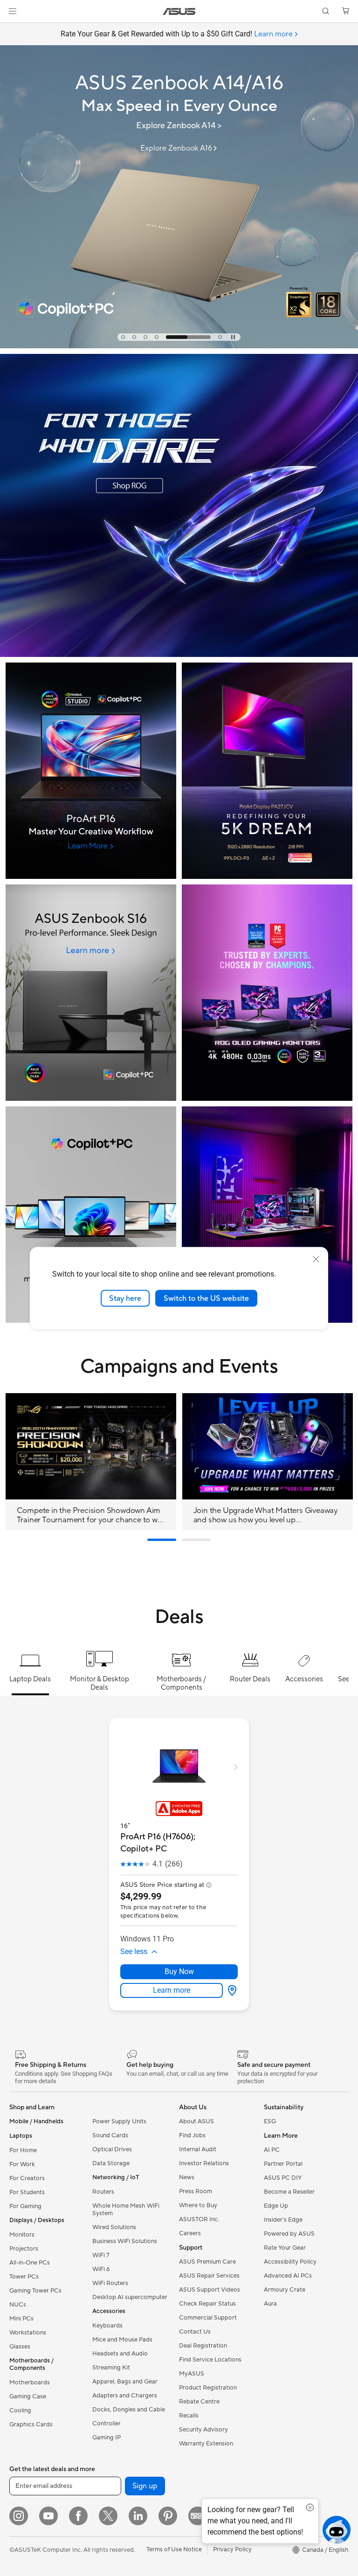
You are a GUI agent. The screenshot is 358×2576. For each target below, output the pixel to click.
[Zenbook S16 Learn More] (91, 993)
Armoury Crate (285, 2290)
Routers (103, 2192)
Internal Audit (198, 2149)
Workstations (28, 2333)
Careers (190, 2233)
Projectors (24, 2249)
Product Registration (208, 2388)
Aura (270, 2304)
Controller (107, 2424)
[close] (316, 1259)
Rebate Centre (199, 2402)
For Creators (27, 2178)
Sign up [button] (145, 2486)
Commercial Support (208, 2318)
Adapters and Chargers (125, 2396)
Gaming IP (107, 2438)
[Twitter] (108, 2516)
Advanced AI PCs (288, 2276)
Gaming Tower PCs (35, 2291)
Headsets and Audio (120, 2354)
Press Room (196, 2191)
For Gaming (25, 2206)
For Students (27, 2192)
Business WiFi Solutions (125, 2241)
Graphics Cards (31, 2424)
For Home (23, 2150)
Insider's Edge (283, 2220)
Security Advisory (203, 2430)
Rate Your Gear (285, 2248)
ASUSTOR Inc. (199, 2219)
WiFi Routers (110, 2283)
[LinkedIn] (138, 2516)
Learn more (172, 1990)
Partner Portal (283, 2164)
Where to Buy (198, 2205)
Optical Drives (112, 2149)
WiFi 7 (101, 2255)
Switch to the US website (206, 1298)
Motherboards (30, 2383)
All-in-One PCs (30, 2263)
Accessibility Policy (290, 2262)
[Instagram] (19, 2516)
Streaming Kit (111, 2368)
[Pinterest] (168, 2516)
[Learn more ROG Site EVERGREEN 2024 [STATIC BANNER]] (179, 655)
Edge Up (276, 2206)
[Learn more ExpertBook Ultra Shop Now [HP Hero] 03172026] (179, 346)
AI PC (272, 2150)
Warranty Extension (206, 2444)
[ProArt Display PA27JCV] (267, 771)
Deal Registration (203, 2346)
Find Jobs (192, 2135)
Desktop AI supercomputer (130, 2297)
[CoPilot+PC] (91, 1215)
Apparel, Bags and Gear (125, 2382)
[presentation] (232, 1990)
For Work (22, 2164)
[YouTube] (48, 2516)
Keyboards (107, 2326)
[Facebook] (78, 2516)
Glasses (20, 2347)
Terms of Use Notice (174, 2549)
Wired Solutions (114, 2227)
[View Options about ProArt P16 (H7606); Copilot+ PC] (230, 1990)
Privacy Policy (232, 2549)
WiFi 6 (101, 2269)
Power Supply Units (119, 2121)
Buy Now (179, 1972)
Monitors (22, 2235)
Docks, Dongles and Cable (129, 2410)
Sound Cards (110, 2135)
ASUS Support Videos (210, 2290)
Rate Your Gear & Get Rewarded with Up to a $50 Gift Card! (177, 34)
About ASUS (196, 2121)
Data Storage (111, 2163)
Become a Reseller (289, 2192)
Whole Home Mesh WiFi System (126, 2210)
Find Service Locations (210, 2360)
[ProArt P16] (91, 771)
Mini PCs (21, 2319)
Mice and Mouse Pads (122, 2340)
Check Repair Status (207, 2304)
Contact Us (195, 2332)
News (187, 2177)
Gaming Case (28, 2396)
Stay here (125, 1298)
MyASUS (192, 2374)
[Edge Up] (198, 2516)
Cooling (20, 2410)
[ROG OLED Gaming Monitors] (267, 993)
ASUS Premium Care (207, 2262)
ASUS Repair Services (209, 2276)
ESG (270, 2121)
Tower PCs (24, 2277)
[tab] (123, 337)
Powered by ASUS (289, 2234)
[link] (179, 11)
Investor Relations (204, 2163)
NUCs (18, 2305)
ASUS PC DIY (283, 2178)
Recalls (189, 2416)
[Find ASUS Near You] (267, 1215)
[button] (13, 11)
